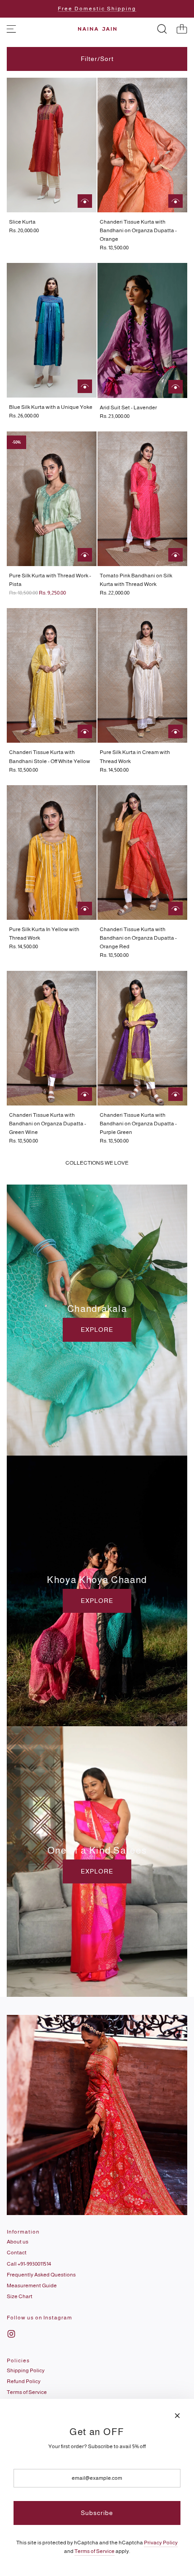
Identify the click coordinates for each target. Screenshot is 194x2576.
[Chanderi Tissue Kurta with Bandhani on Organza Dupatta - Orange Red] (142, 852)
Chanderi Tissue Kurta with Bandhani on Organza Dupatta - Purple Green (138, 1124)
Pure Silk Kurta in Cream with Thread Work (135, 756)
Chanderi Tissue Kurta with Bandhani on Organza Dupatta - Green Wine (48, 1124)
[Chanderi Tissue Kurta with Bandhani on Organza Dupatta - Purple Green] (142, 1038)
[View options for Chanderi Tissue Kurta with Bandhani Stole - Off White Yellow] (85, 731)
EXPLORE (97, 1330)
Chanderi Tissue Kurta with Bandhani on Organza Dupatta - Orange (138, 230)
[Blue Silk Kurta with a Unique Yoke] (52, 330)
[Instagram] (11, 2334)
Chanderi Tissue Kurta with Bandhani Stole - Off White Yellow (50, 756)
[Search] (162, 29)
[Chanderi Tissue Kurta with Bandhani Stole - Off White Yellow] (52, 675)
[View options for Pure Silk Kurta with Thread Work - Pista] (85, 555)
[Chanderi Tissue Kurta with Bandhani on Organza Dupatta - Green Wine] (52, 1038)
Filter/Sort (97, 59)
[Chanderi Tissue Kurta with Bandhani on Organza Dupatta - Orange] (142, 145)
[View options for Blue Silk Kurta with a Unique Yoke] (85, 386)
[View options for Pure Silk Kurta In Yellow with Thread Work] (85, 909)
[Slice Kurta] (52, 145)
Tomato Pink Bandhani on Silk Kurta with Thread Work (136, 580)
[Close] (177, 2416)
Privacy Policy (161, 2543)
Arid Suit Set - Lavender (128, 407)
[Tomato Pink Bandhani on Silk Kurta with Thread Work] (142, 499)
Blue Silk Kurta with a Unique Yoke (51, 407)
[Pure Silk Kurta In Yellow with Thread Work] (52, 852)
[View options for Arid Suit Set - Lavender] (176, 387)
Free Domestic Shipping (97, 9)
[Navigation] (11, 29)
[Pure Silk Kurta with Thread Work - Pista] (52, 499)
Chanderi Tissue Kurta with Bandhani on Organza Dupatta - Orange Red (138, 938)
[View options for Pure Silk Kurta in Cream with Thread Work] (176, 731)
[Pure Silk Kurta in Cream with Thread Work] (142, 675)
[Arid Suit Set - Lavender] (142, 330)
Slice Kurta (22, 222)
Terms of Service (95, 2551)
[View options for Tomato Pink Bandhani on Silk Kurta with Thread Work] (176, 555)
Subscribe (97, 2513)
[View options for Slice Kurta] (85, 201)
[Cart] (182, 29)
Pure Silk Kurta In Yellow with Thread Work (44, 934)
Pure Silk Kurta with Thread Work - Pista (50, 580)
